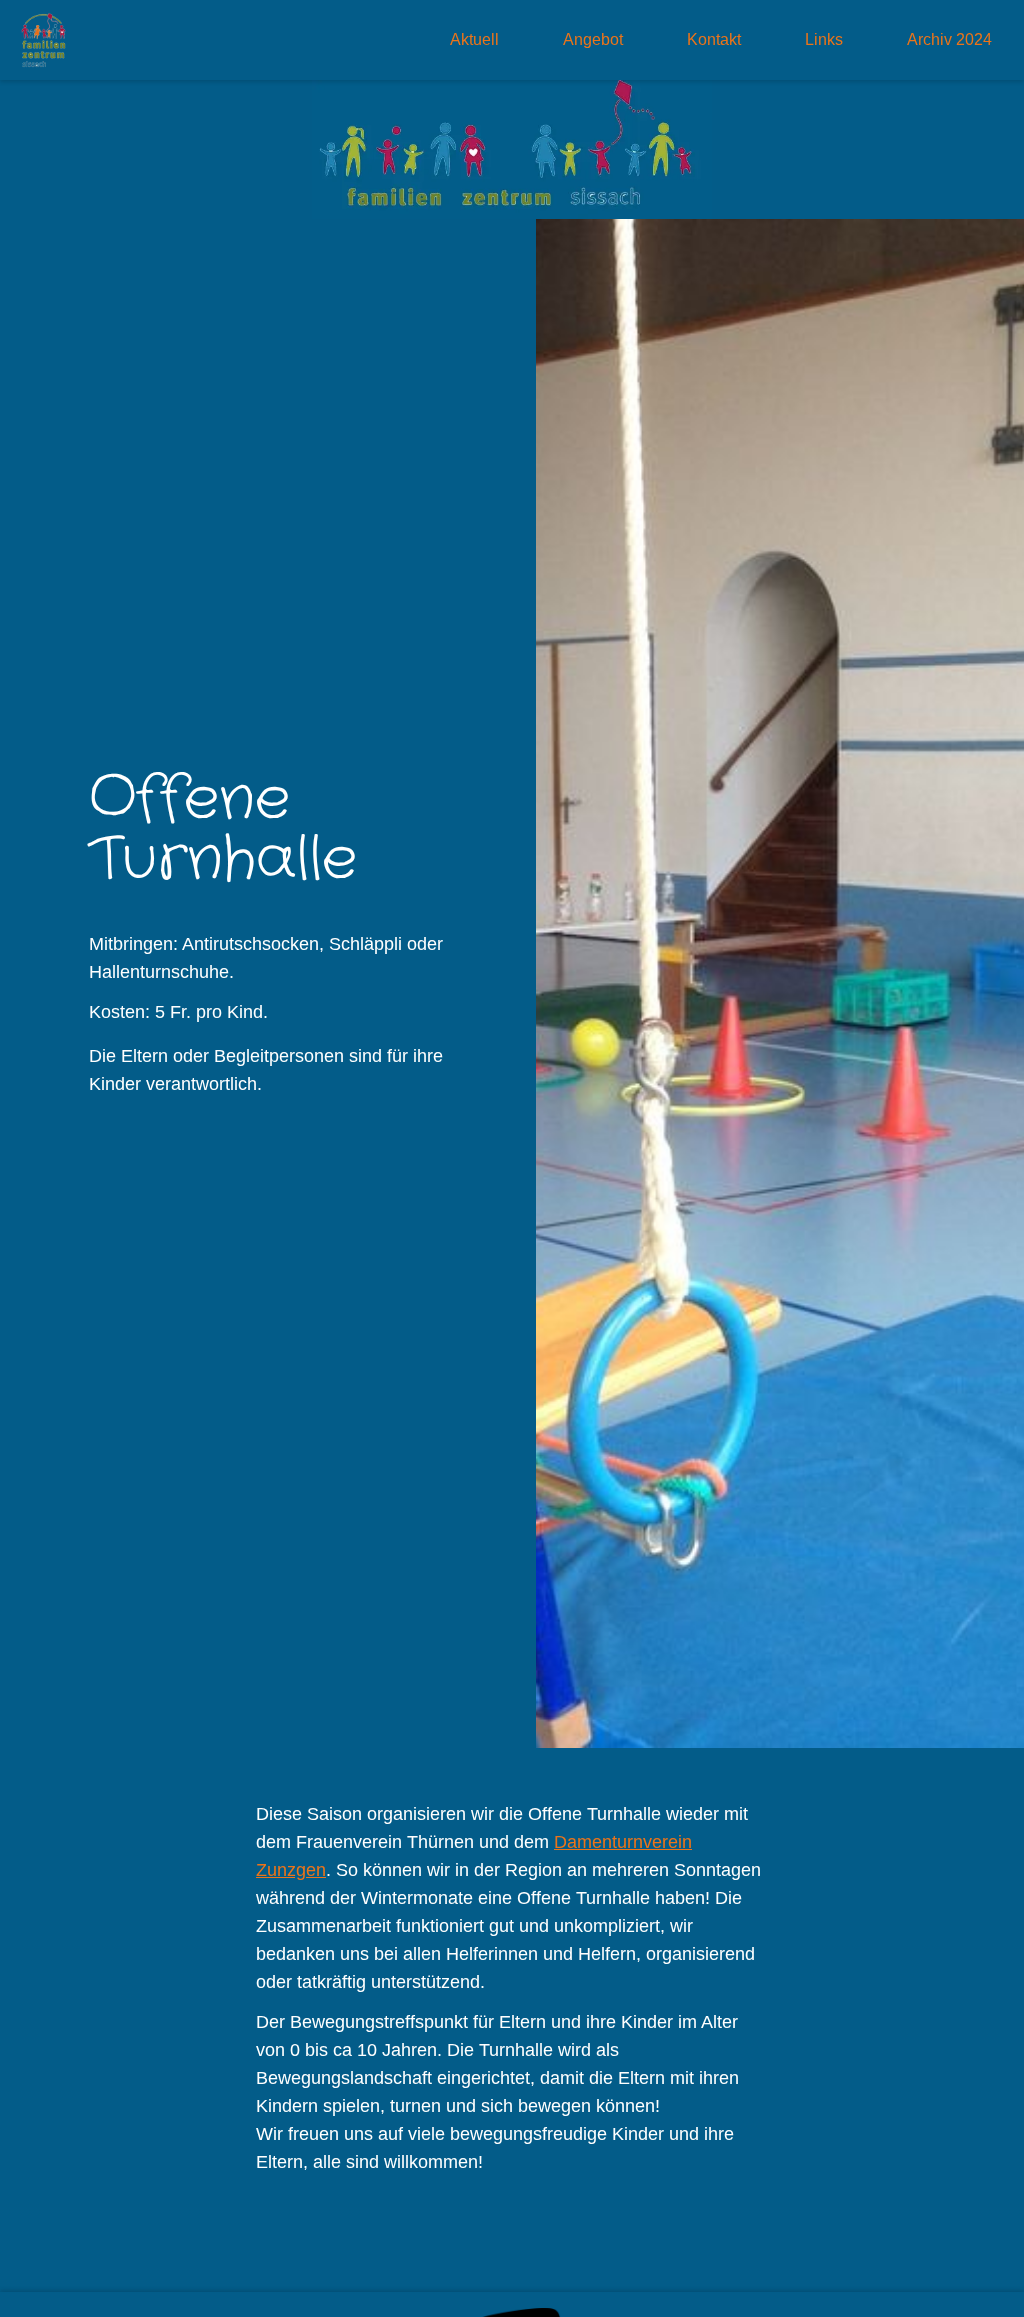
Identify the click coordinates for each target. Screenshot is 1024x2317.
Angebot (593, 39)
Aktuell (474, 39)
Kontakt (714, 39)
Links (824, 39)
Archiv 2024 (949, 39)
